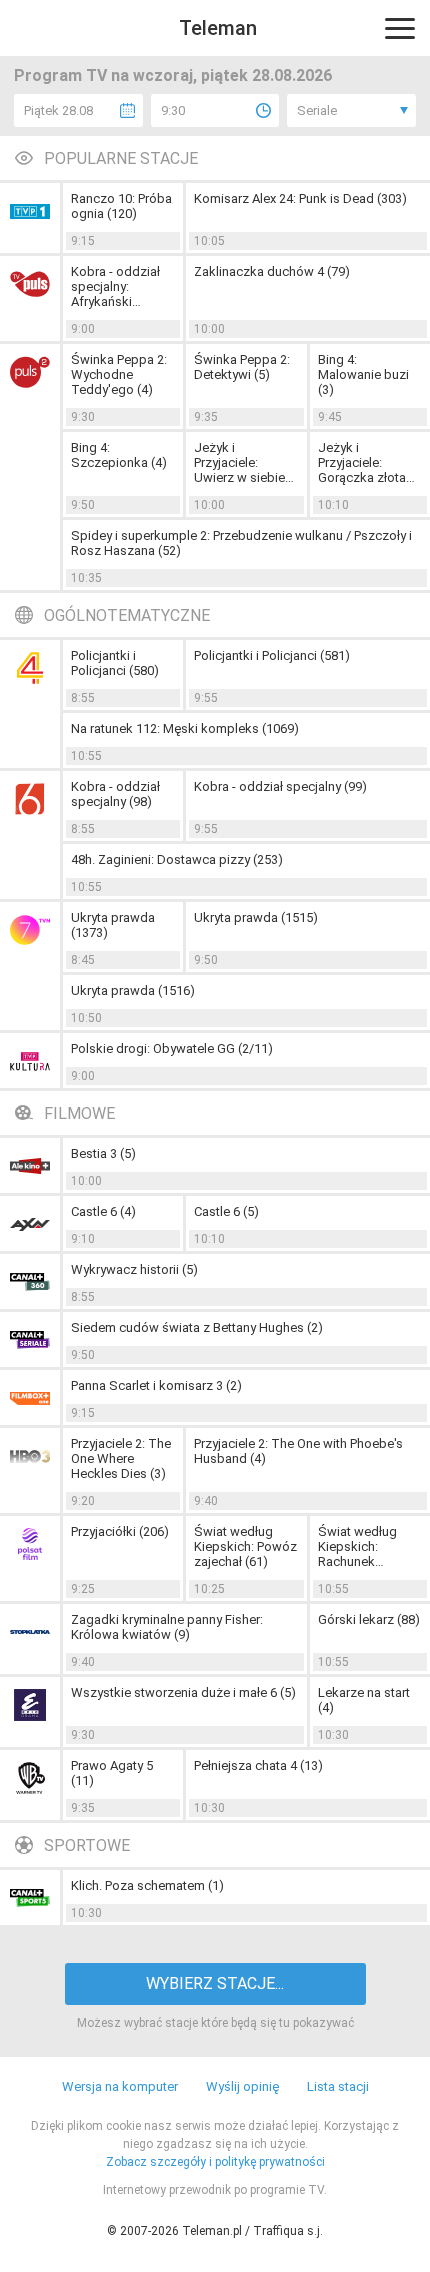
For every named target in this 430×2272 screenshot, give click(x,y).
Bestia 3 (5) (103, 1153)
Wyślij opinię (242, 2086)
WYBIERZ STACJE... (215, 1983)
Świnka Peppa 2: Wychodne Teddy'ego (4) (119, 374)
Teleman (218, 28)
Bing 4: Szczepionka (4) (119, 455)
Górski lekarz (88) (369, 1619)
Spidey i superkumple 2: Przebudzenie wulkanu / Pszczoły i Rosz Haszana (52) (241, 543)
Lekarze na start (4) (364, 1700)
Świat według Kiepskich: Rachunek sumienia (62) (357, 1546)
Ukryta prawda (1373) (113, 925)
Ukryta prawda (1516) (133, 990)
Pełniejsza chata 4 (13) (258, 1765)
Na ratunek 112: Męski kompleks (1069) (185, 728)
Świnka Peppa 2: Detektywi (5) (242, 367)
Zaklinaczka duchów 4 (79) (272, 271)
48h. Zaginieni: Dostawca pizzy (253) (177, 859)
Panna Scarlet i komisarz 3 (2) (156, 1385)
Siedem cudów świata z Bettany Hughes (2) (197, 1327)
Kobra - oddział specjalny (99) (280, 786)
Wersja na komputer (120, 2086)
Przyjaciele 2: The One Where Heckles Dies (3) (121, 1458)
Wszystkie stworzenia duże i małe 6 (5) (183, 1692)
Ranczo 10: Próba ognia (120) (121, 206)
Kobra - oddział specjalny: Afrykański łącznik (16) (115, 286)
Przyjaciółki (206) (120, 1531)
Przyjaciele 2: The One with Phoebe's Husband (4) (298, 1451)
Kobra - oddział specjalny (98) (115, 794)
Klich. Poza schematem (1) (147, 1885)
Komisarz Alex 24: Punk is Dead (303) (300, 198)
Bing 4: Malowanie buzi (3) (363, 374)
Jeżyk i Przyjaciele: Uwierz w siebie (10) (239, 462)
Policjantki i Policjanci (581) (272, 655)
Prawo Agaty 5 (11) (112, 1773)
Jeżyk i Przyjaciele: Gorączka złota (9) (362, 462)
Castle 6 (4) (103, 1211)
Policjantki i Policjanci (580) (115, 663)
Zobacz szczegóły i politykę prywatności (215, 2162)
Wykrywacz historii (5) (134, 1269)
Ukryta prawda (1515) (256, 917)
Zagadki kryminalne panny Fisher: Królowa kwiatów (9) (167, 1627)
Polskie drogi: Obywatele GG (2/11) (172, 1048)
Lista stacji (338, 2086)
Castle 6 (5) (226, 1211)
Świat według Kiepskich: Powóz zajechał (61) (245, 1546)
